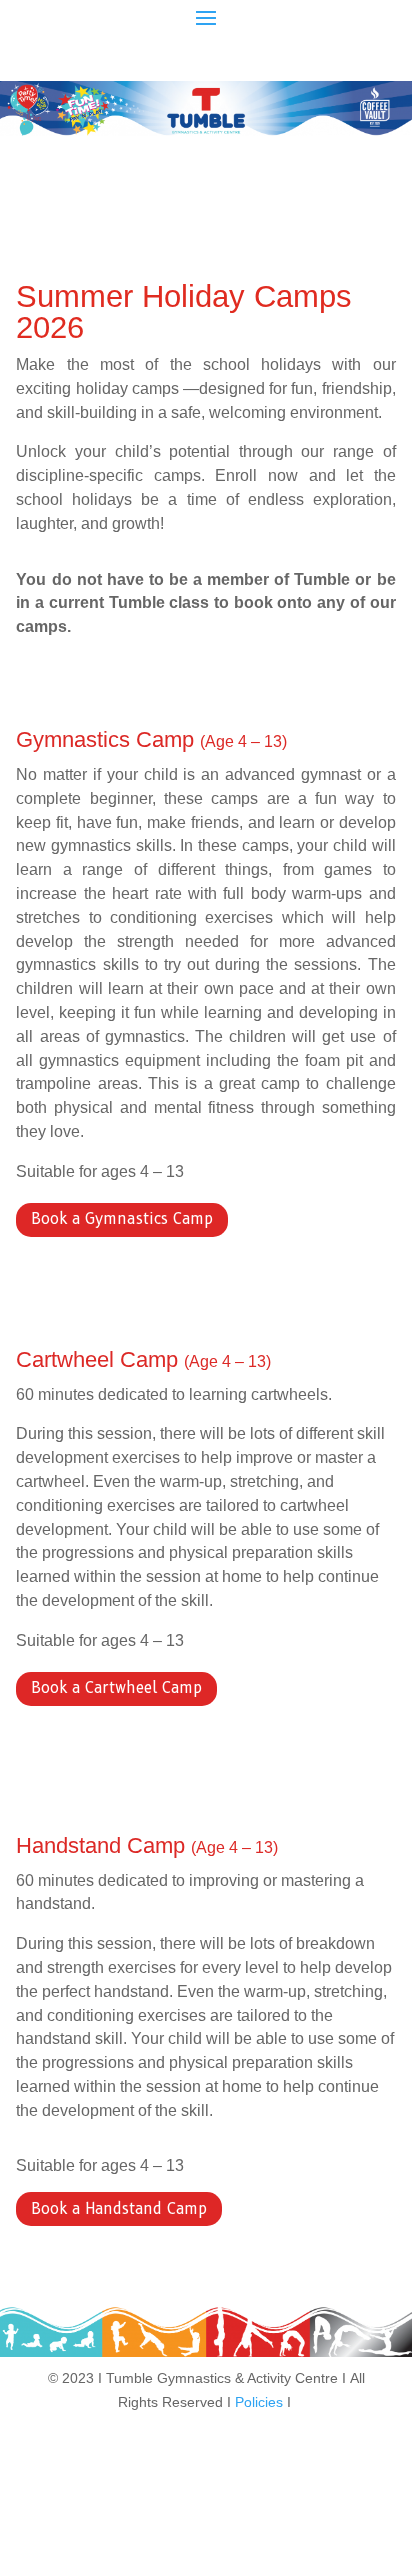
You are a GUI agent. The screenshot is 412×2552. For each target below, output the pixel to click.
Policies (259, 2402)
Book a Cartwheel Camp (116, 1688)
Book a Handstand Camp (119, 2209)
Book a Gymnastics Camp (122, 1219)
